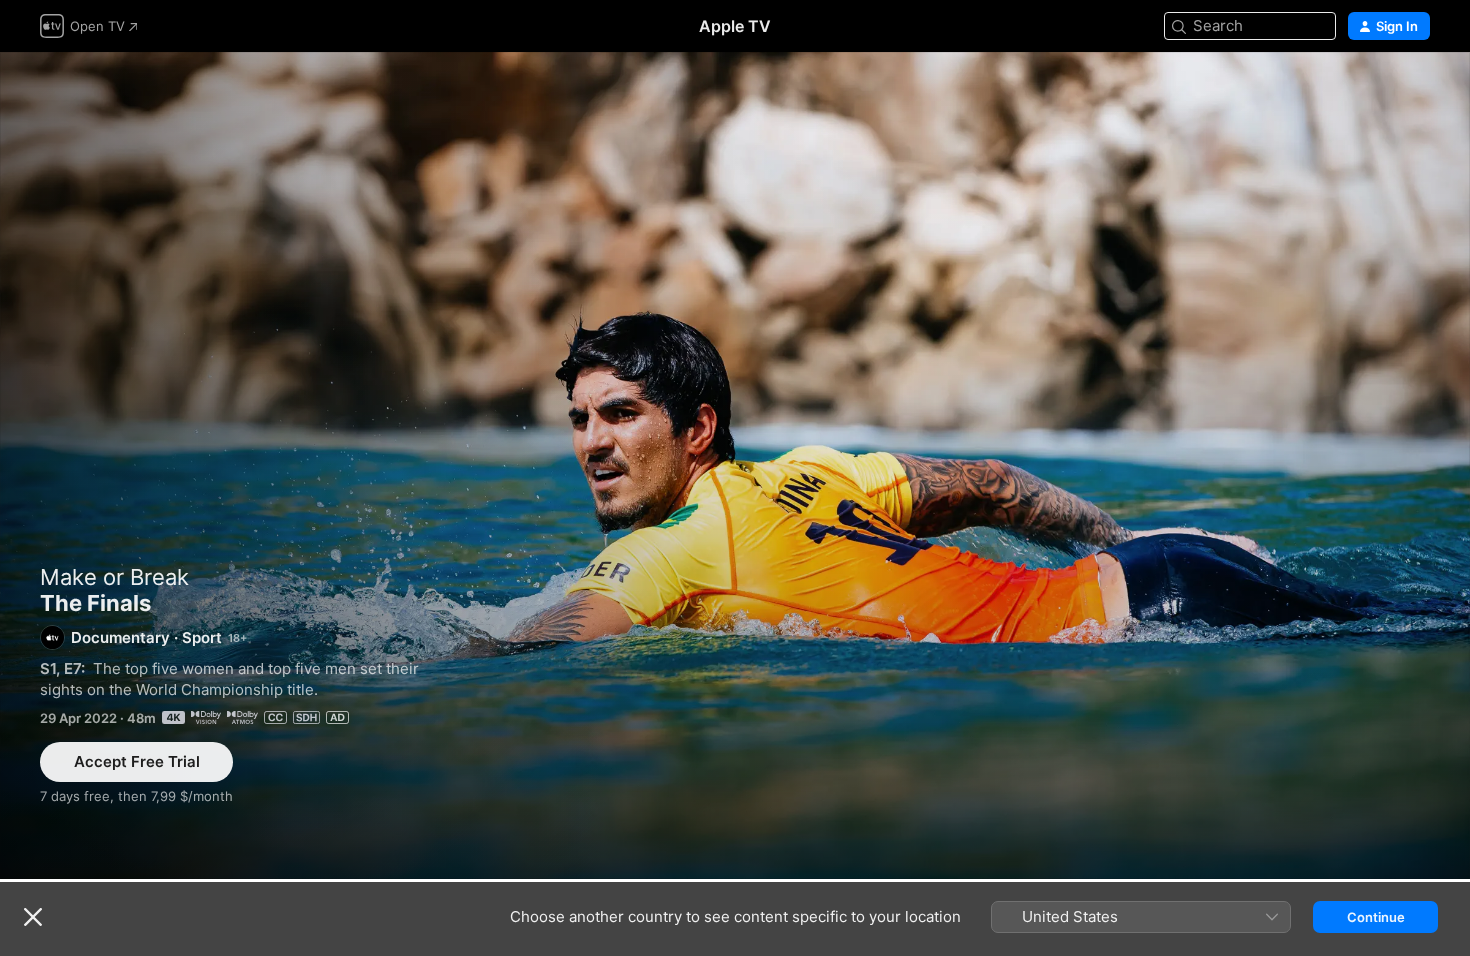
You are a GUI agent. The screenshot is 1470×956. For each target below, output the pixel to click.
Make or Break (114, 577)
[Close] (33, 917)
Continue (1376, 917)
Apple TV (735, 26)
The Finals (735, 465)
